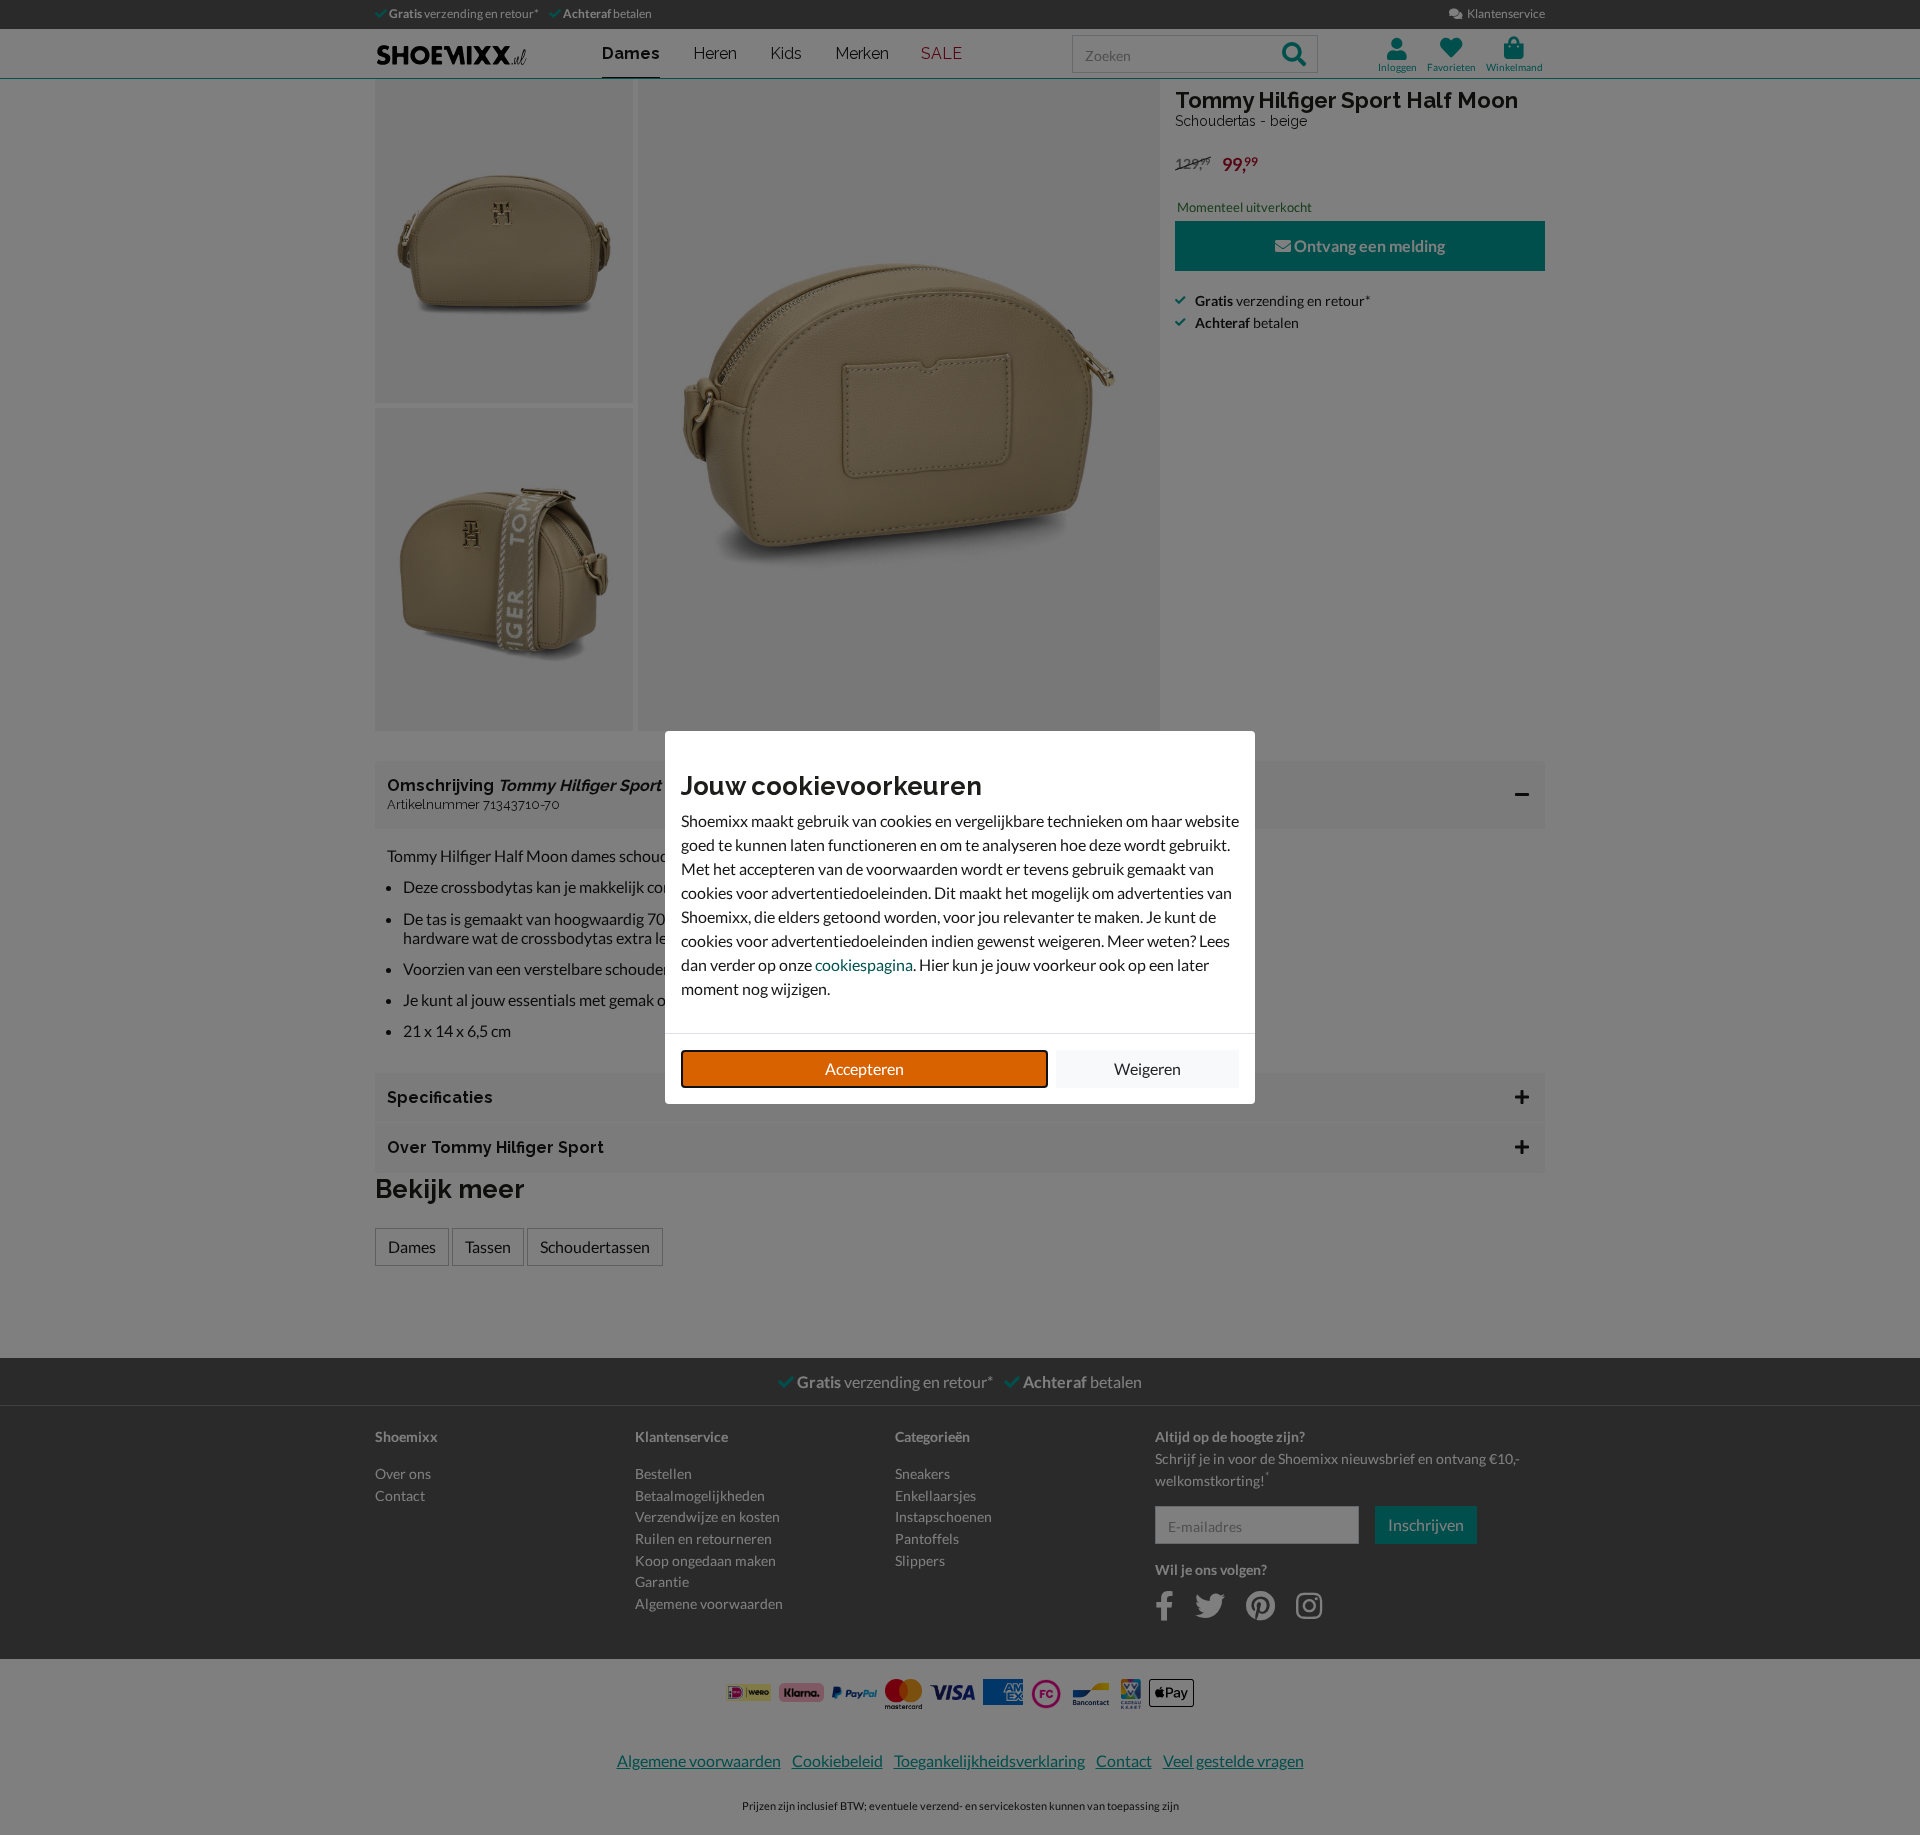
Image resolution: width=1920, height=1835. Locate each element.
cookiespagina (864, 964)
